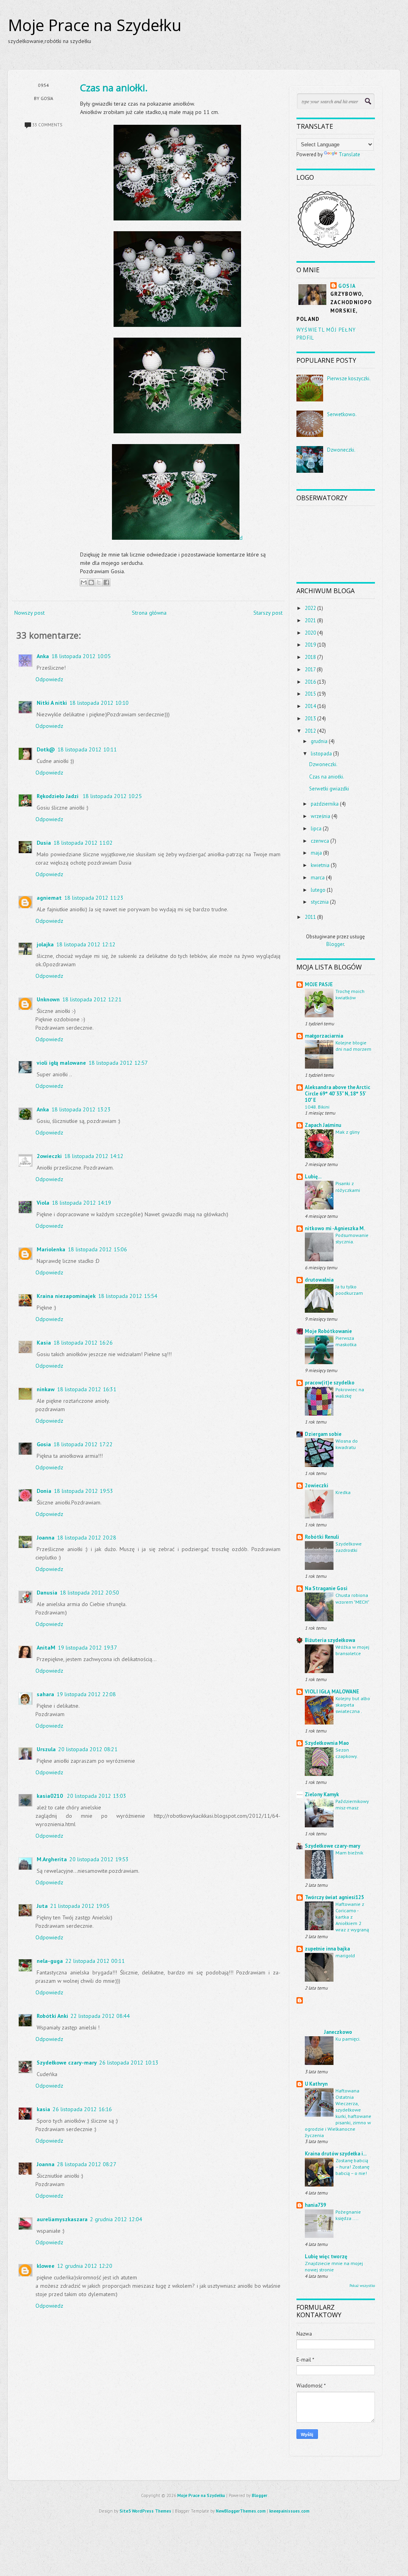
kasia (43, 2109)
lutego (318, 890)
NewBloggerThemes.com (241, 2511)
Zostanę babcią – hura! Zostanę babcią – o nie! (352, 2167)
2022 (310, 608)
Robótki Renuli (322, 1537)
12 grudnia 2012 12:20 (85, 2266)
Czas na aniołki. (114, 88)
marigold (345, 1955)
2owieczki (49, 1156)
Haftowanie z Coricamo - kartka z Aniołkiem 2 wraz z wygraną (352, 1917)
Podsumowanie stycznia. (352, 1238)
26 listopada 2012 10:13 (129, 2063)
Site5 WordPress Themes (145, 2511)
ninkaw (46, 1389)
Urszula (46, 1749)
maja (316, 853)
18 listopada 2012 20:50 (89, 1593)
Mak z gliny (348, 1132)
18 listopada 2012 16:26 (83, 1343)
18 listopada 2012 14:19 (81, 1203)
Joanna (46, 1538)
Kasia (44, 1343)
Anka (43, 656)
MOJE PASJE (319, 984)
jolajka (45, 944)
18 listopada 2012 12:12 (86, 944)
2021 (310, 620)
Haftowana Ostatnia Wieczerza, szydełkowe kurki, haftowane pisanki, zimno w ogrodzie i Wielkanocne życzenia (338, 2113)
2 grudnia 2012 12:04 (116, 2219)
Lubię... (313, 1177)
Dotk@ (46, 749)
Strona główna (149, 613)
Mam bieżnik (349, 1852)
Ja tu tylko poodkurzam (349, 1290)
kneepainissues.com (289, 2511)
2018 (310, 657)
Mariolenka (51, 1249)
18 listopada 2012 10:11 (87, 749)
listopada (321, 754)
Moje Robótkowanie (328, 1331)
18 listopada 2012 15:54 (128, 1296)
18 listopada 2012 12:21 (92, 999)
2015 (310, 694)
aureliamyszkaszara (62, 2219)
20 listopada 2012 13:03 (97, 1796)
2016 (310, 682)
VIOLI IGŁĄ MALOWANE (332, 1692)
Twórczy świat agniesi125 (334, 1897)
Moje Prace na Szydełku (95, 25)
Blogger (335, 944)
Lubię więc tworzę (326, 2256)
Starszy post (268, 613)
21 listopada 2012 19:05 (80, 1906)
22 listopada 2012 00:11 (95, 1961)
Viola (43, 1203)
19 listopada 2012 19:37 (87, 1648)
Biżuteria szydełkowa (330, 1640)
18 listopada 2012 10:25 (112, 796)
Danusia (47, 1593)
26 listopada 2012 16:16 (82, 2109)
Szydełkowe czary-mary (67, 2063)
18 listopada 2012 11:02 (83, 843)
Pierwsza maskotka (346, 1341)
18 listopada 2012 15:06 (97, 1249)
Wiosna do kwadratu (347, 1444)
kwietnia (320, 865)
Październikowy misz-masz (352, 1804)
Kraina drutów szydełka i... (336, 2154)
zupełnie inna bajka (327, 1949)
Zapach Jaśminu (323, 1125)
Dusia (44, 843)
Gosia (44, 1444)
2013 (310, 719)
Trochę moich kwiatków (350, 994)
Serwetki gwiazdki (329, 789)
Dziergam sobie (323, 1434)
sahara (45, 1694)
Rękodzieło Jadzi (58, 796)
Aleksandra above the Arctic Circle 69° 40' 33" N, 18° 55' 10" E (337, 1094)
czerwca (320, 841)
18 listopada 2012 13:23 (81, 1109)
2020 (310, 633)
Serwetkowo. (342, 414)
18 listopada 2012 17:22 (83, 1444)
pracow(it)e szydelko (330, 1383)
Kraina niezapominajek (66, 1296)
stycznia (320, 902)
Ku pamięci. (348, 2039)
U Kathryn (316, 2084)
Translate (349, 154)
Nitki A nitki (52, 703)
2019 (310, 645)
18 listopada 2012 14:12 (94, 1156)
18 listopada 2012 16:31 (87, 1389)
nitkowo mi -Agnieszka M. (335, 1228)
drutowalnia (319, 1280)
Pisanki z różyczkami (348, 1186)
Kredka (343, 1492)
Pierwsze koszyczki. (349, 379)
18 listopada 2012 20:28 (87, 1538)
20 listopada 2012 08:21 (88, 1749)
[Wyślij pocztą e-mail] (84, 582)
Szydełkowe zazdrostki (349, 1547)
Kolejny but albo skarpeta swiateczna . (353, 1705)
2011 (310, 917)
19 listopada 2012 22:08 (86, 1694)
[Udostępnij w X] (99, 582)
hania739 (315, 2205)
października (325, 804)
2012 (310, 731)
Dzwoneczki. (341, 450)
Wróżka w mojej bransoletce (352, 1650)
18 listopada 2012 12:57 (118, 1063)
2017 (310, 670)
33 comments (47, 125)
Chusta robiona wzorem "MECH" (352, 1598)
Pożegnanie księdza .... (348, 2215)
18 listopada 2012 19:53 (83, 1491)
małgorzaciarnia (324, 1036)
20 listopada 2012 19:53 (99, 1859)
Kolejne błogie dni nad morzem (353, 1046)
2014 (310, 706)
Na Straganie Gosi (326, 1588)
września (321, 816)
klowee (46, 2266)
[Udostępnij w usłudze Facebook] (106, 582)
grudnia (319, 741)
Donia (44, 1491)
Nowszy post (29, 613)
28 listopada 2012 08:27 (87, 2164)
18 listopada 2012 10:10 (99, 703)
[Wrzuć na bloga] (91, 582)
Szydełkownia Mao (327, 1743)
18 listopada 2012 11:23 (94, 898)
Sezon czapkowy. (347, 1753)
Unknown (48, 999)
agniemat (49, 898)
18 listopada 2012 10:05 (81, 656)
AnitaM (46, 1648)
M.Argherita (52, 1859)
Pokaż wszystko (362, 2286)
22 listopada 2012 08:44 (100, 2016)
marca (318, 878)
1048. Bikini (317, 1107)
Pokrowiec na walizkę (350, 1392)
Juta (42, 1906)
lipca (316, 829)
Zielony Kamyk (322, 1794)
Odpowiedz (49, 679)
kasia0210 (51, 1796)
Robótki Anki (52, 2016)
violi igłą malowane (61, 1063)
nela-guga (50, 1961)
